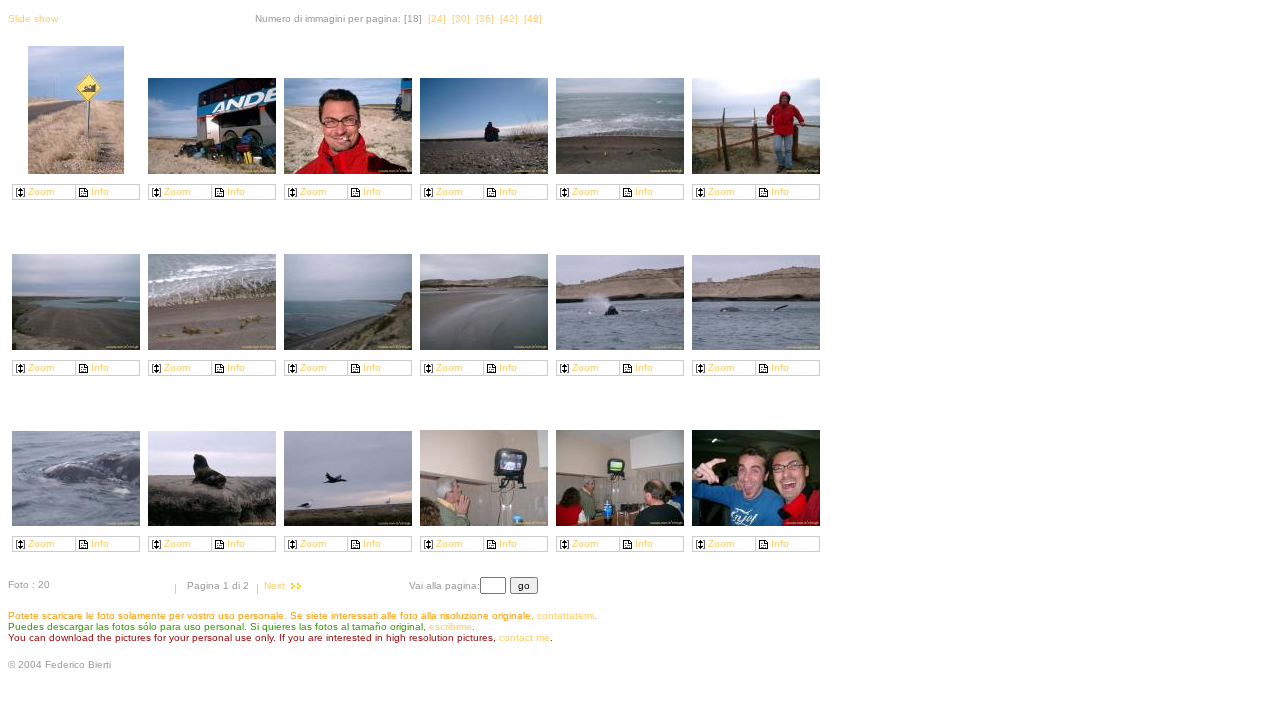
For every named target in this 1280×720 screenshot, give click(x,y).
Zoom (41, 191)
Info (100, 191)
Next (274, 585)
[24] (437, 18)
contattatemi (565, 615)
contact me (524, 637)
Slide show (33, 18)
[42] (509, 18)
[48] (533, 18)
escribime (450, 626)
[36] (485, 18)
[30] (461, 18)
